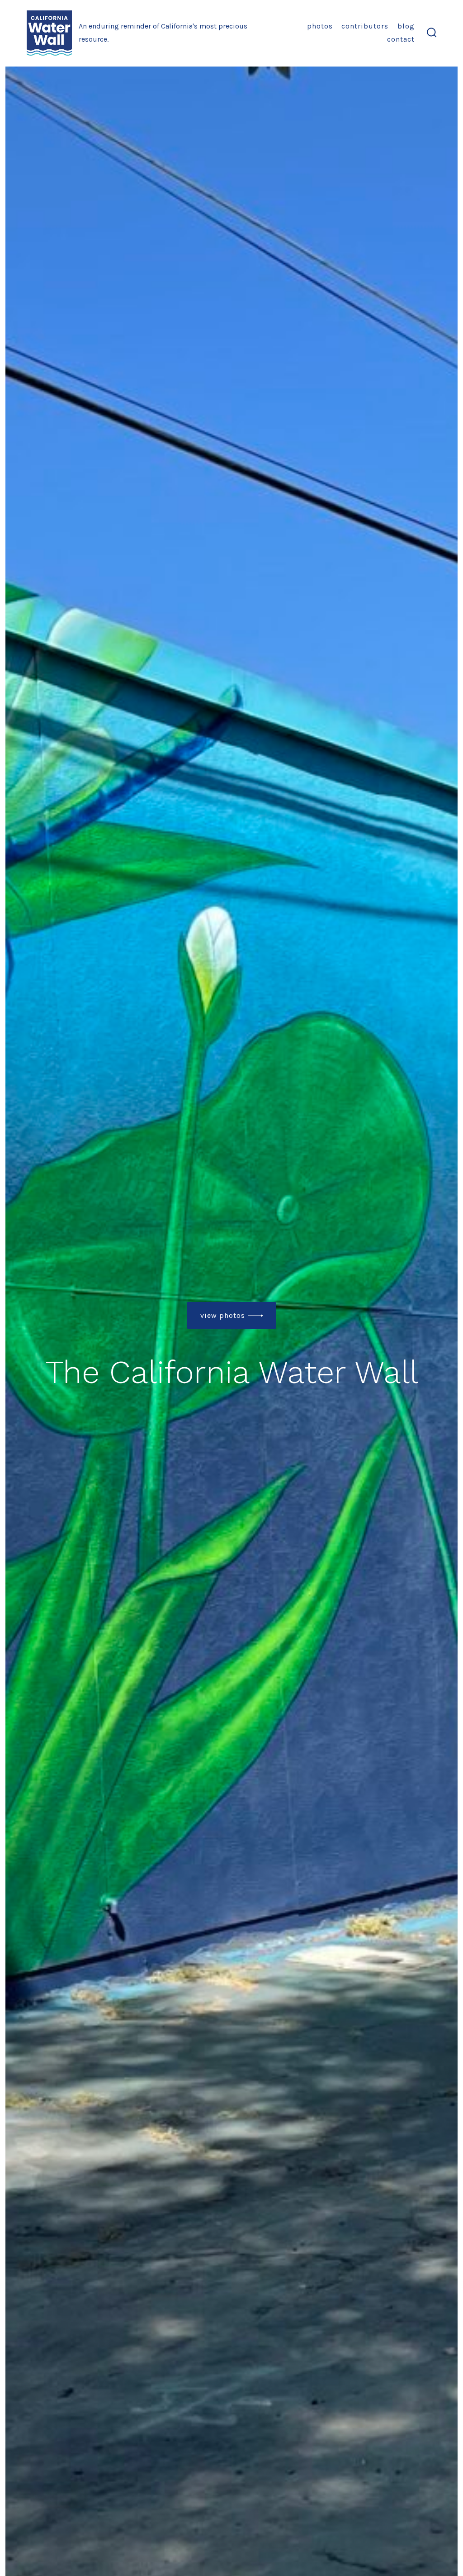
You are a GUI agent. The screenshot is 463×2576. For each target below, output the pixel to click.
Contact (401, 39)
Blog (406, 26)
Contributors (365, 26)
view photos (223, 1315)
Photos (320, 26)
